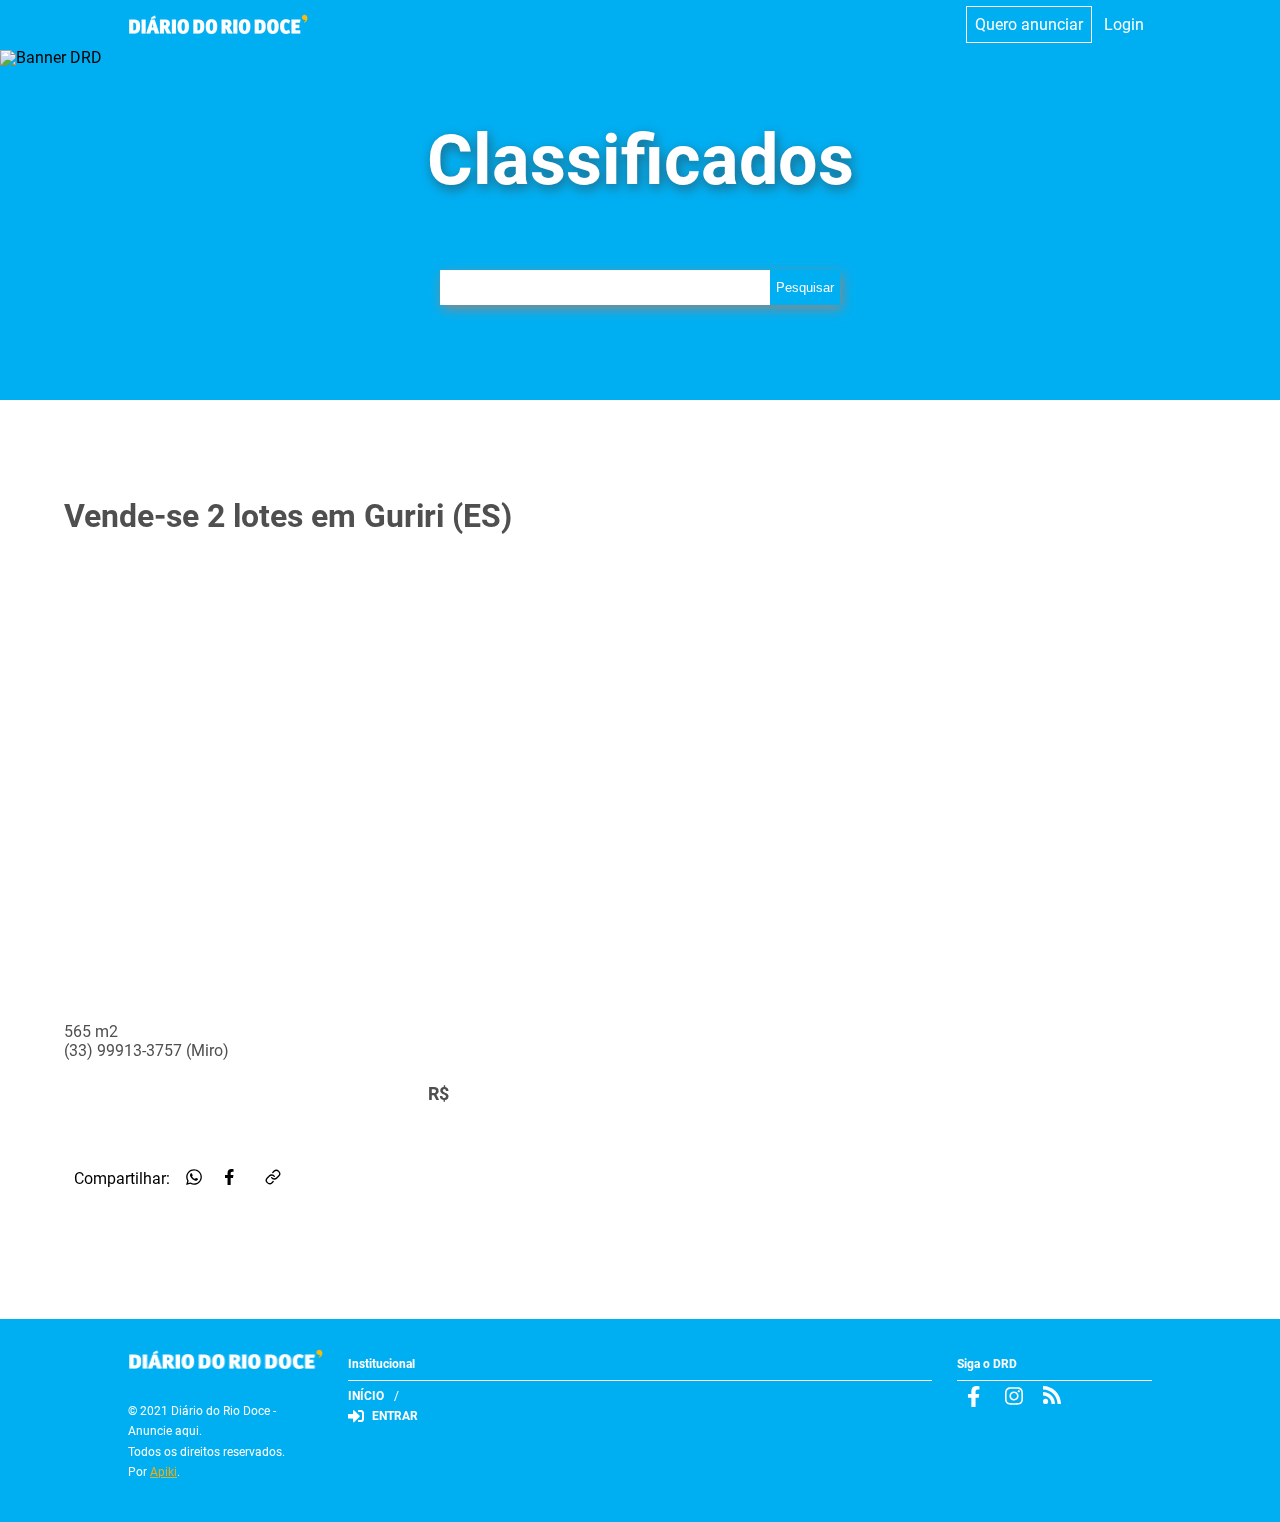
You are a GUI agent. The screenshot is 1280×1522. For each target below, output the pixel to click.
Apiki (163, 1472)
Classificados (640, 160)
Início (366, 1396)
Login (1124, 24)
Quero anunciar (1029, 24)
